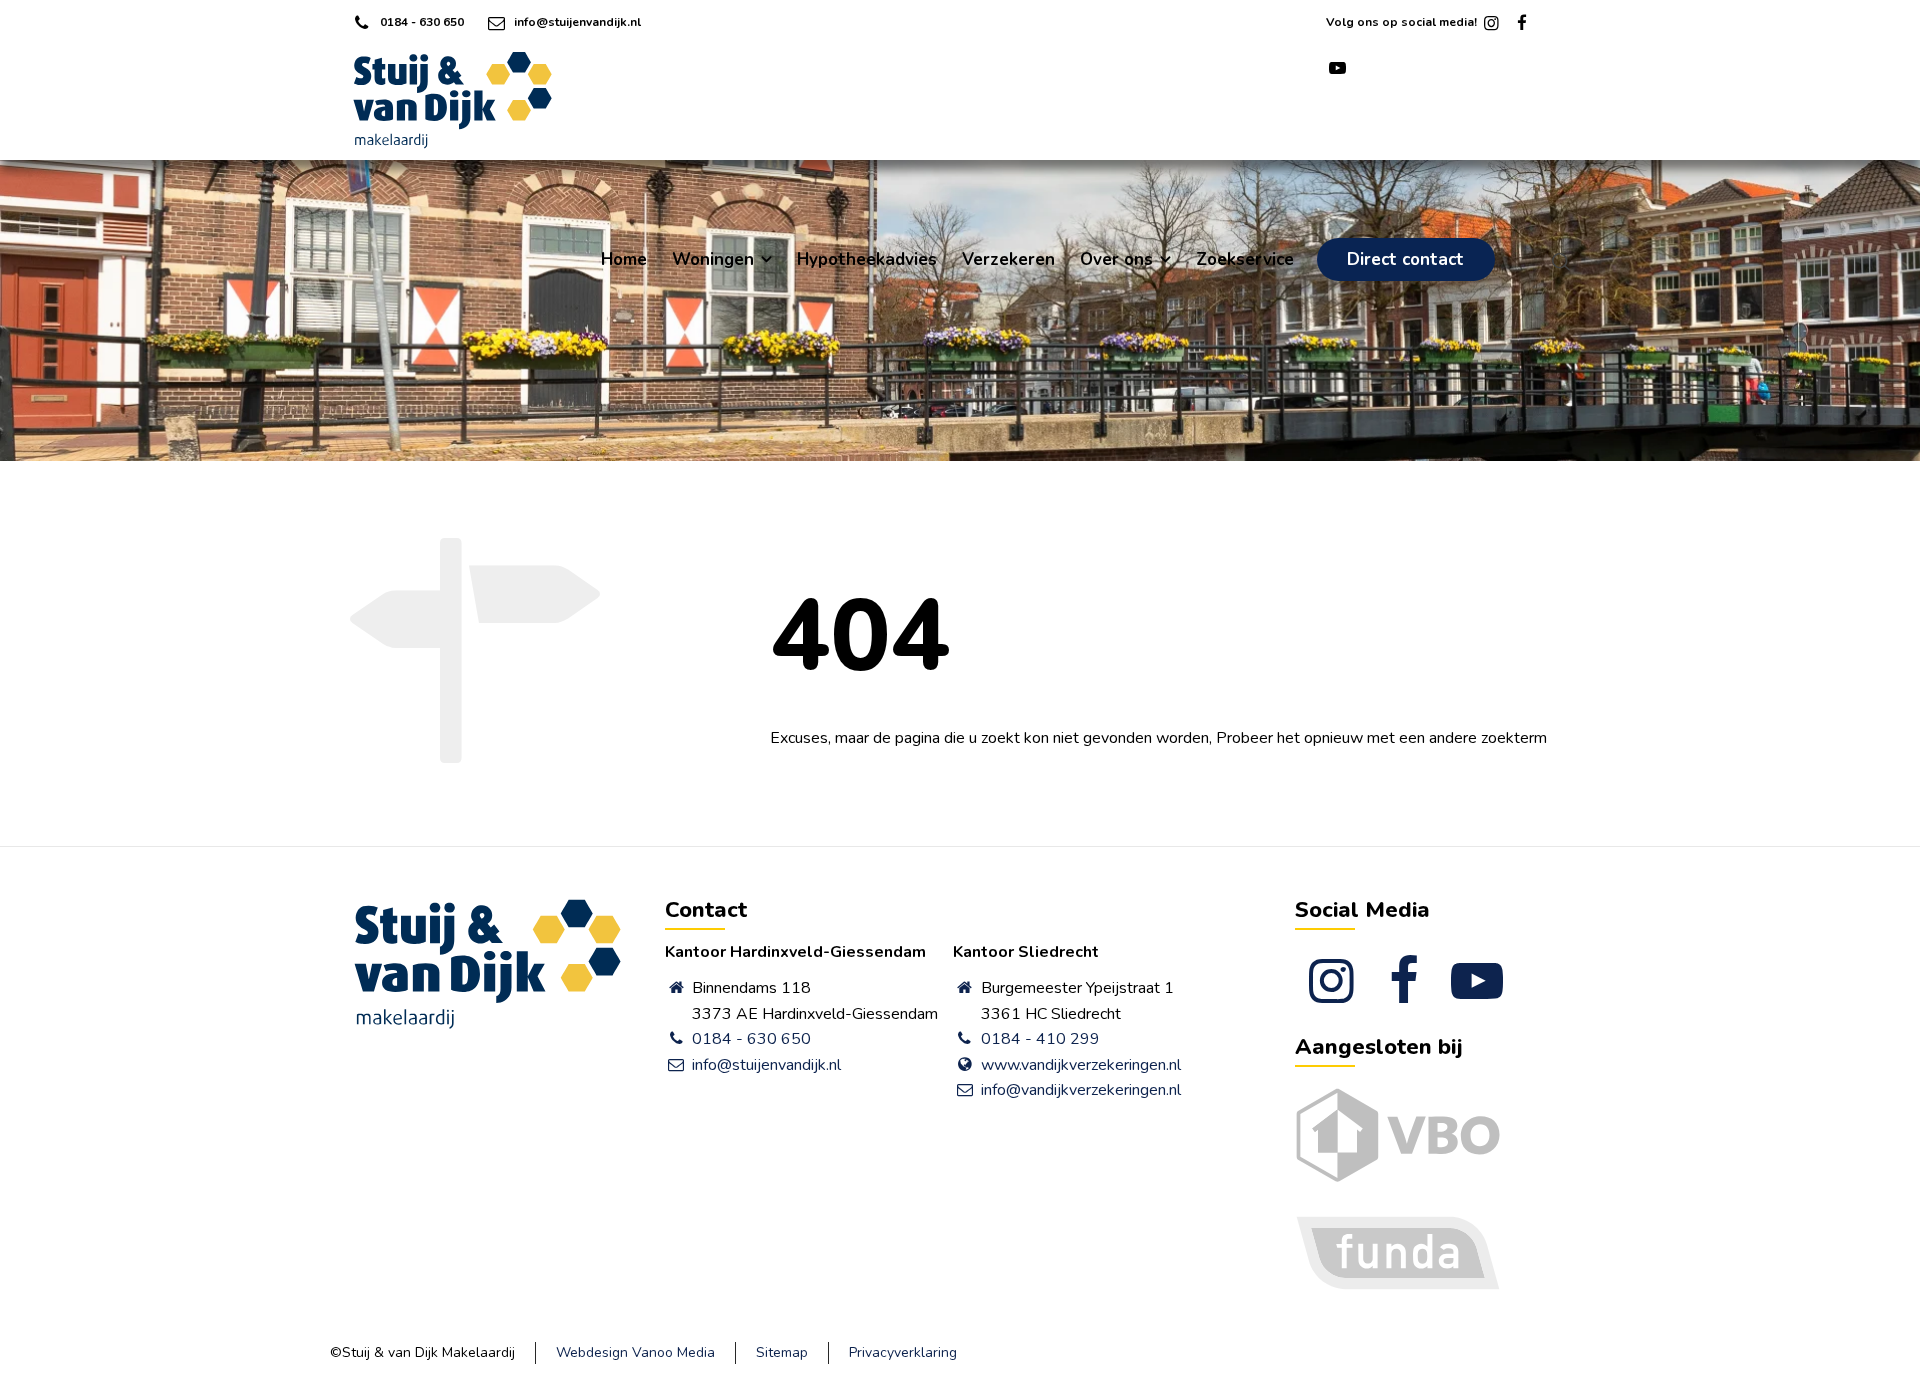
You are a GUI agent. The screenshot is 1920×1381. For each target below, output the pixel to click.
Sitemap (782, 1352)
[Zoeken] (1557, 261)
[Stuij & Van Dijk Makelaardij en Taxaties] (452, 100)
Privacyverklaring (903, 1352)
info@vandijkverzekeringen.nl (1081, 1090)
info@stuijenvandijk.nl (577, 22)
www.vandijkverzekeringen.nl (1081, 1065)
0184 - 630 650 (422, 22)
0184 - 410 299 (1040, 1039)
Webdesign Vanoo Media (635, 1352)
